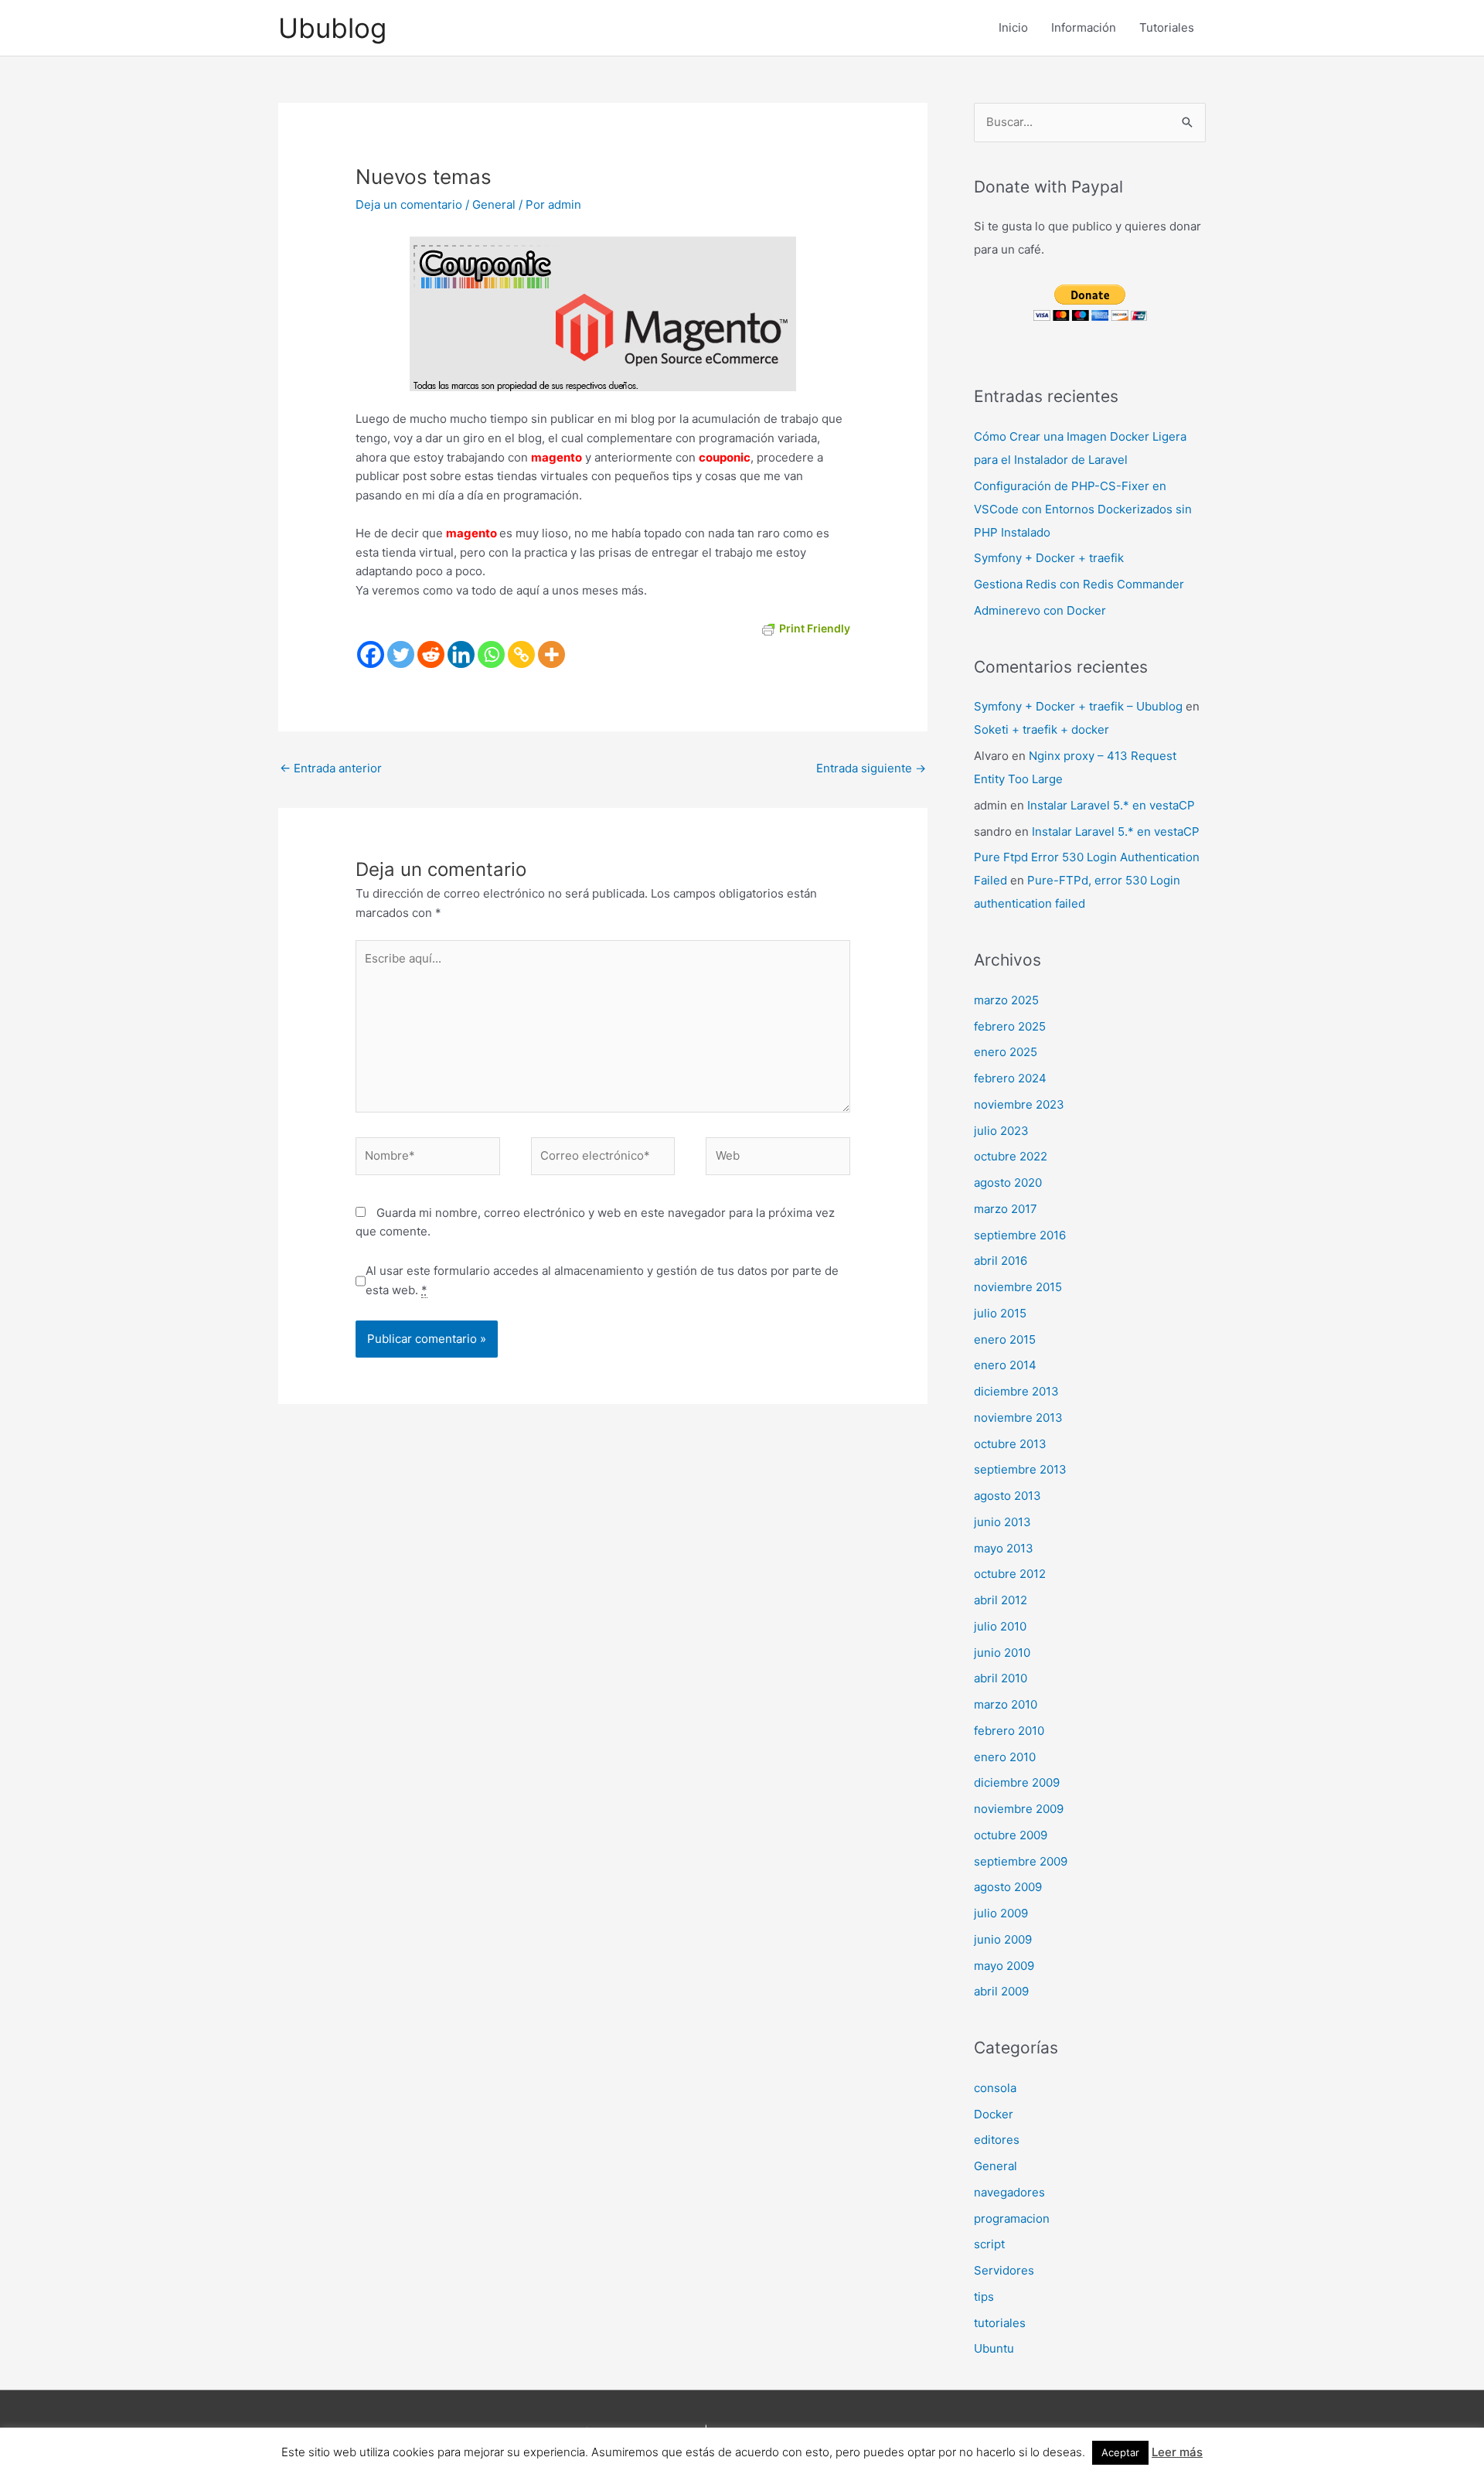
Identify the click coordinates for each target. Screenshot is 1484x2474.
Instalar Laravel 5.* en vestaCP (1111, 805)
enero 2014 (1005, 1365)
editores (997, 2140)
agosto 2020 (1008, 1182)
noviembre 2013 (1018, 1418)
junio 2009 (1003, 1939)
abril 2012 (1001, 1600)
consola (995, 2088)
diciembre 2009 (1017, 1782)
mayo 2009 (1004, 1966)
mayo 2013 (1004, 1548)
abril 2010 (1001, 1678)
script (989, 2244)
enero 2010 (1005, 1757)
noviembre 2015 (1018, 1287)
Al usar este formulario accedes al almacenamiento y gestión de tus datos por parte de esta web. (602, 1280)
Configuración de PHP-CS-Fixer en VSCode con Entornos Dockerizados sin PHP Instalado (1083, 509)
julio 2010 (1000, 1626)
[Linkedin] (461, 654)
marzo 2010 (1006, 1704)
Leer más (1177, 2452)
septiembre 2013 (1020, 1469)
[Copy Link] (521, 654)
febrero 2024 (1010, 1078)
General (494, 204)
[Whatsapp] (491, 654)
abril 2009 (1001, 1991)
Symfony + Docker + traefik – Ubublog (1078, 706)
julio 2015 (1000, 1313)
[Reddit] (431, 654)
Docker (994, 2114)
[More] (551, 654)
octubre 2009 (1011, 1835)
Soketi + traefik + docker (1042, 729)
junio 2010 (1002, 1653)
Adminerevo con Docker (1040, 610)
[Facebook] (371, 654)
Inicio (1013, 27)
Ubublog (332, 28)
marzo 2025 (1006, 1000)
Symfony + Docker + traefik (1049, 558)
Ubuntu (994, 2348)
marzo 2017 (1006, 1209)
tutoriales (1000, 2323)
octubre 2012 (1010, 1574)
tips (984, 2297)
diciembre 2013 (1016, 1391)
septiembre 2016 (1020, 1235)
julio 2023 (1001, 1131)
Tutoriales (1167, 27)
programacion (1012, 2218)
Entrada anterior (331, 768)
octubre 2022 (1011, 1156)
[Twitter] (401, 654)
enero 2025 (1006, 1052)
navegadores (1009, 2192)
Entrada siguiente (871, 768)
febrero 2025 (1010, 1026)
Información (1084, 27)
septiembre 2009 (1021, 1861)
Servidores (1004, 2270)
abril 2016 (1001, 1261)
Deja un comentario (409, 204)
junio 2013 (1002, 1522)
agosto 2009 (1008, 1887)
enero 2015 (1005, 1339)
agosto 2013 (1007, 1496)
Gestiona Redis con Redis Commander (1079, 584)
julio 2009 (1001, 1913)
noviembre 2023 (1019, 1104)
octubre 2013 (1010, 1444)
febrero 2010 (1009, 1731)
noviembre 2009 (1019, 1809)
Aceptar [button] (1120, 2452)
